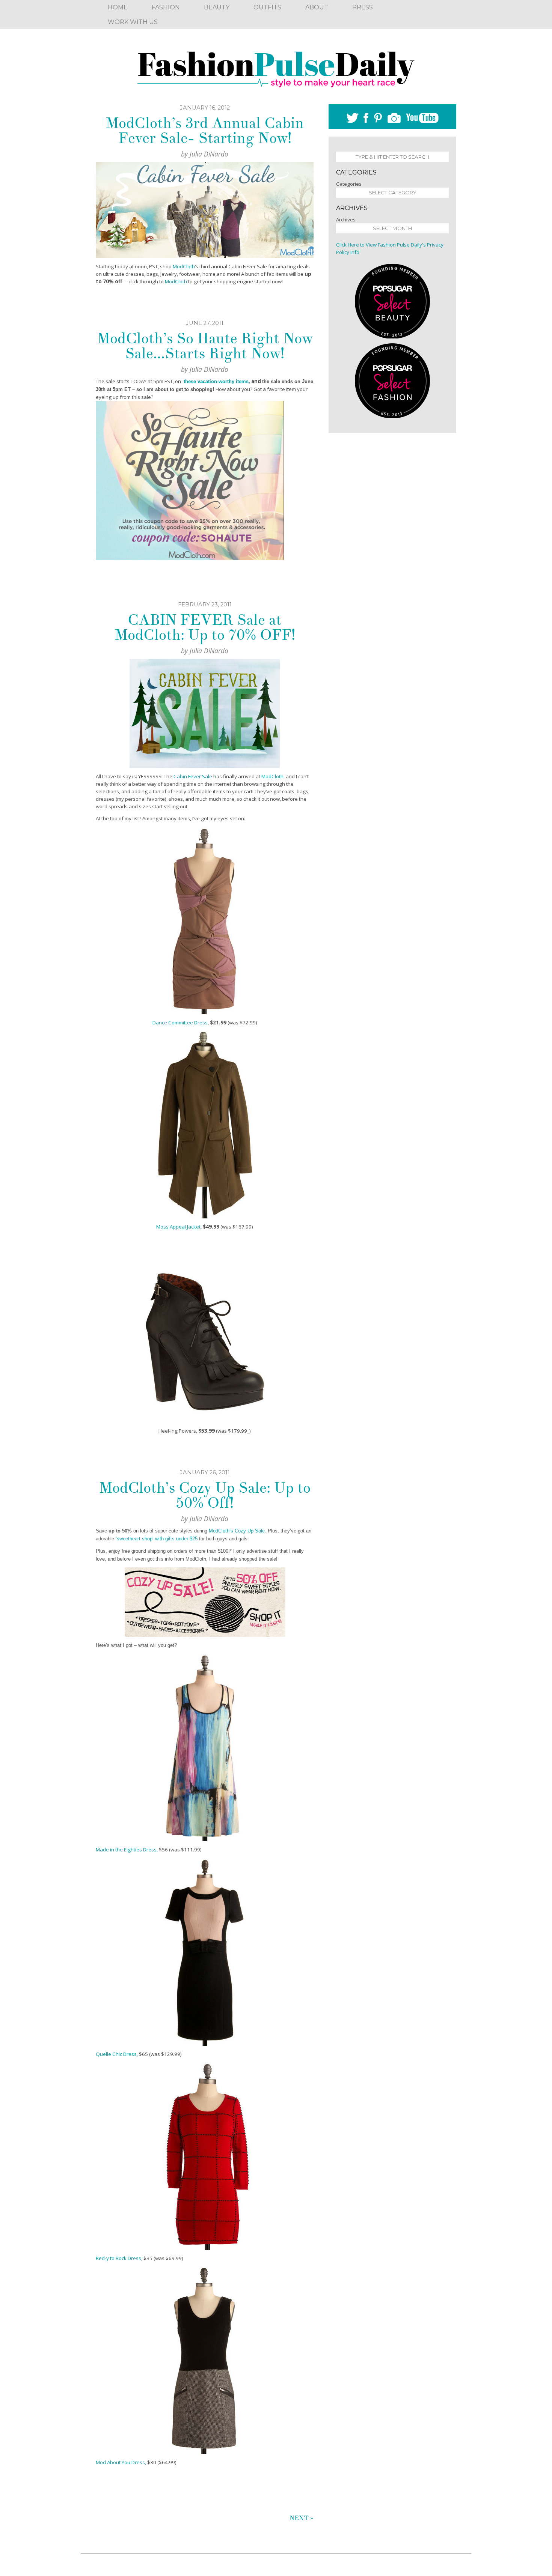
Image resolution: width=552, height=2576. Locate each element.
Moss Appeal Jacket (178, 1227)
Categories (349, 184)
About (317, 7)
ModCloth (184, 266)
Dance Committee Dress (180, 1023)
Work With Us (133, 22)
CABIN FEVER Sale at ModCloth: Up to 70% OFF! (205, 627)
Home (118, 7)
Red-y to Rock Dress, (120, 2258)
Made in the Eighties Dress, (127, 1850)
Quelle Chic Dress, (117, 2054)
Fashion (166, 7)
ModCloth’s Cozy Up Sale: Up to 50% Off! (205, 1495)
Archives (346, 220)
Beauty (217, 7)
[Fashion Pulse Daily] (276, 67)
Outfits (267, 7)
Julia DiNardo (209, 154)
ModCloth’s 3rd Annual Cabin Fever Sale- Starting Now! (205, 131)
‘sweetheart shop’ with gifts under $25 (157, 1539)
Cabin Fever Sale (193, 776)
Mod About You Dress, (121, 2462)
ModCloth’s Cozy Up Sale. (238, 1531)
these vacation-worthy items (216, 381)
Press (363, 7)
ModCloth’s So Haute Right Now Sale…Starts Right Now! (205, 346)
